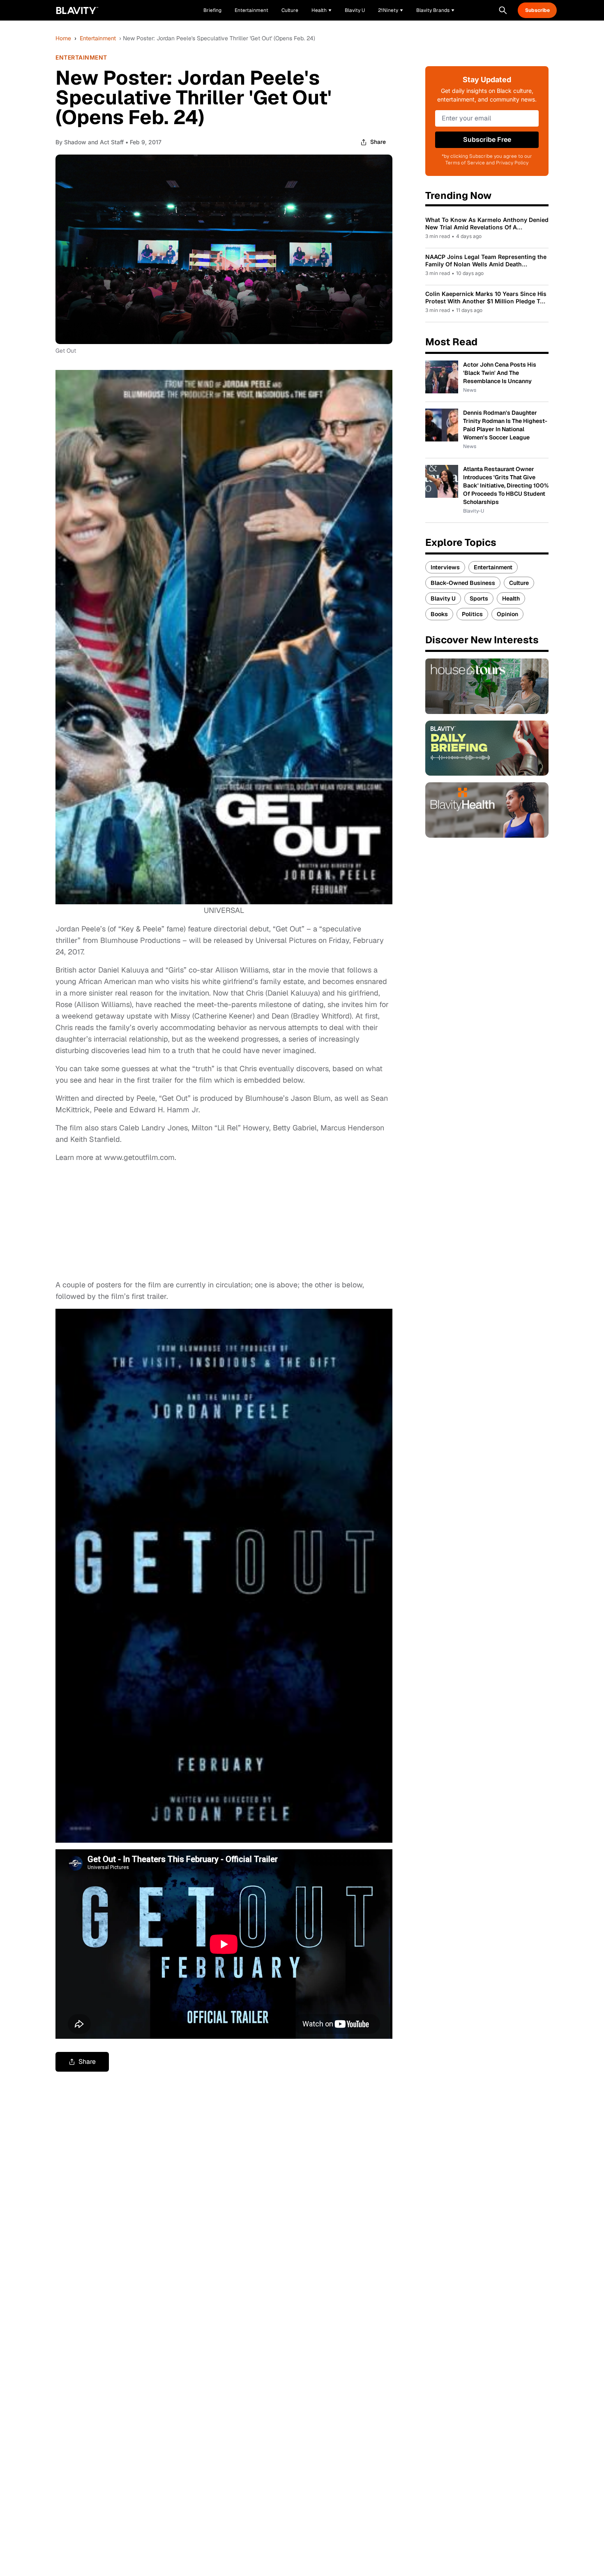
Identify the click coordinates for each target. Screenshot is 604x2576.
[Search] (503, 10)
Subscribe (537, 10)
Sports (479, 598)
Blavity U (443, 598)
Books (439, 614)
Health (511, 598)
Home (63, 38)
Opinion (507, 614)
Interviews (445, 567)
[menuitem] (322, 10)
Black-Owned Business (463, 583)
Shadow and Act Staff (94, 142)
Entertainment (98, 38)
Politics (472, 614)
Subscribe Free (487, 140)
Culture (519, 583)
